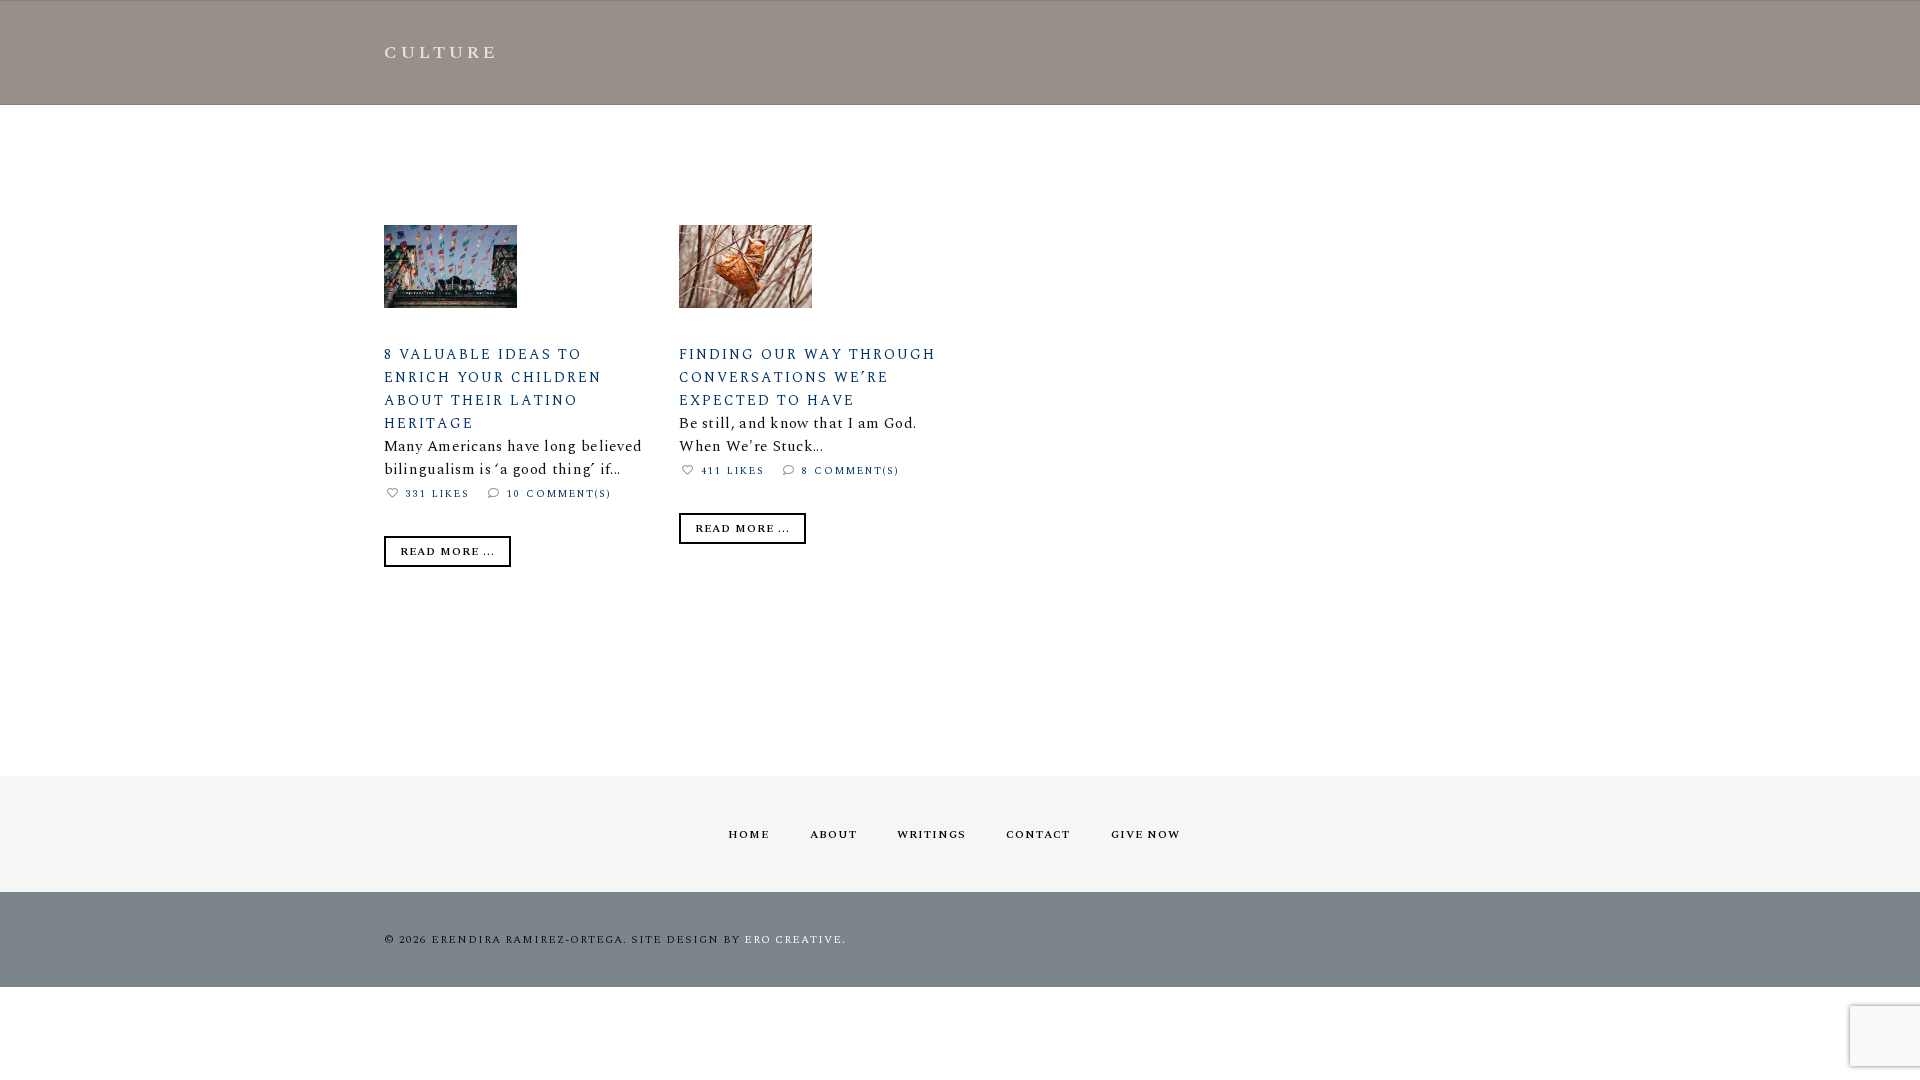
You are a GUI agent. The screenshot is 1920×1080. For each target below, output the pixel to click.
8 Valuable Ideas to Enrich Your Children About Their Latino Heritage (493, 389)
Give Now (1145, 834)
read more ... (447, 551)
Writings (931, 834)
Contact (1038, 834)
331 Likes (438, 494)
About (833, 834)
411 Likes (733, 471)
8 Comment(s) (851, 471)
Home (748, 834)
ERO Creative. (795, 939)
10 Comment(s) (559, 494)
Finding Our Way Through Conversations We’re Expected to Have (807, 377)
